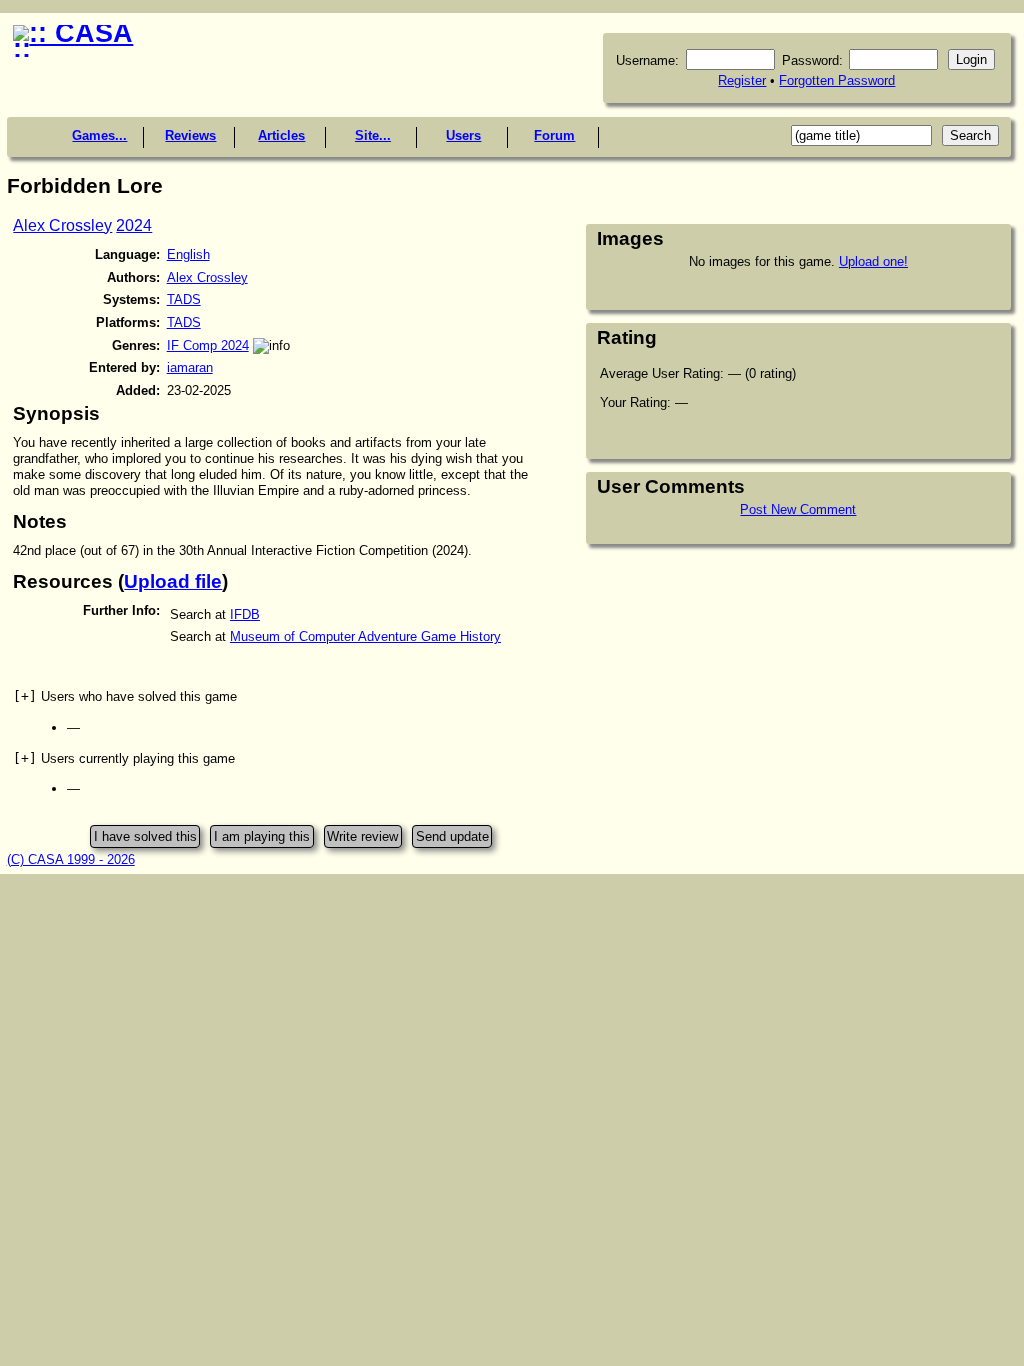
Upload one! (873, 261)
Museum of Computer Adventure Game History (365, 636)
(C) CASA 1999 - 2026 (71, 859)
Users (463, 135)
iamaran (190, 367)
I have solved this (145, 836)
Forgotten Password (837, 80)
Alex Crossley (62, 225)
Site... (373, 135)
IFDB (245, 614)
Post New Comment (798, 509)
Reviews (190, 135)
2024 (134, 225)
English (188, 254)
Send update (452, 836)
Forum (554, 135)
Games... (99, 135)
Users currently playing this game (124, 758)
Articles (281, 135)
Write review (362, 836)
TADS (184, 299)
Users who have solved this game (125, 696)
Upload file (173, 581)
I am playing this (262, 836)
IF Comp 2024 (208, 345)
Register (742, 80)
